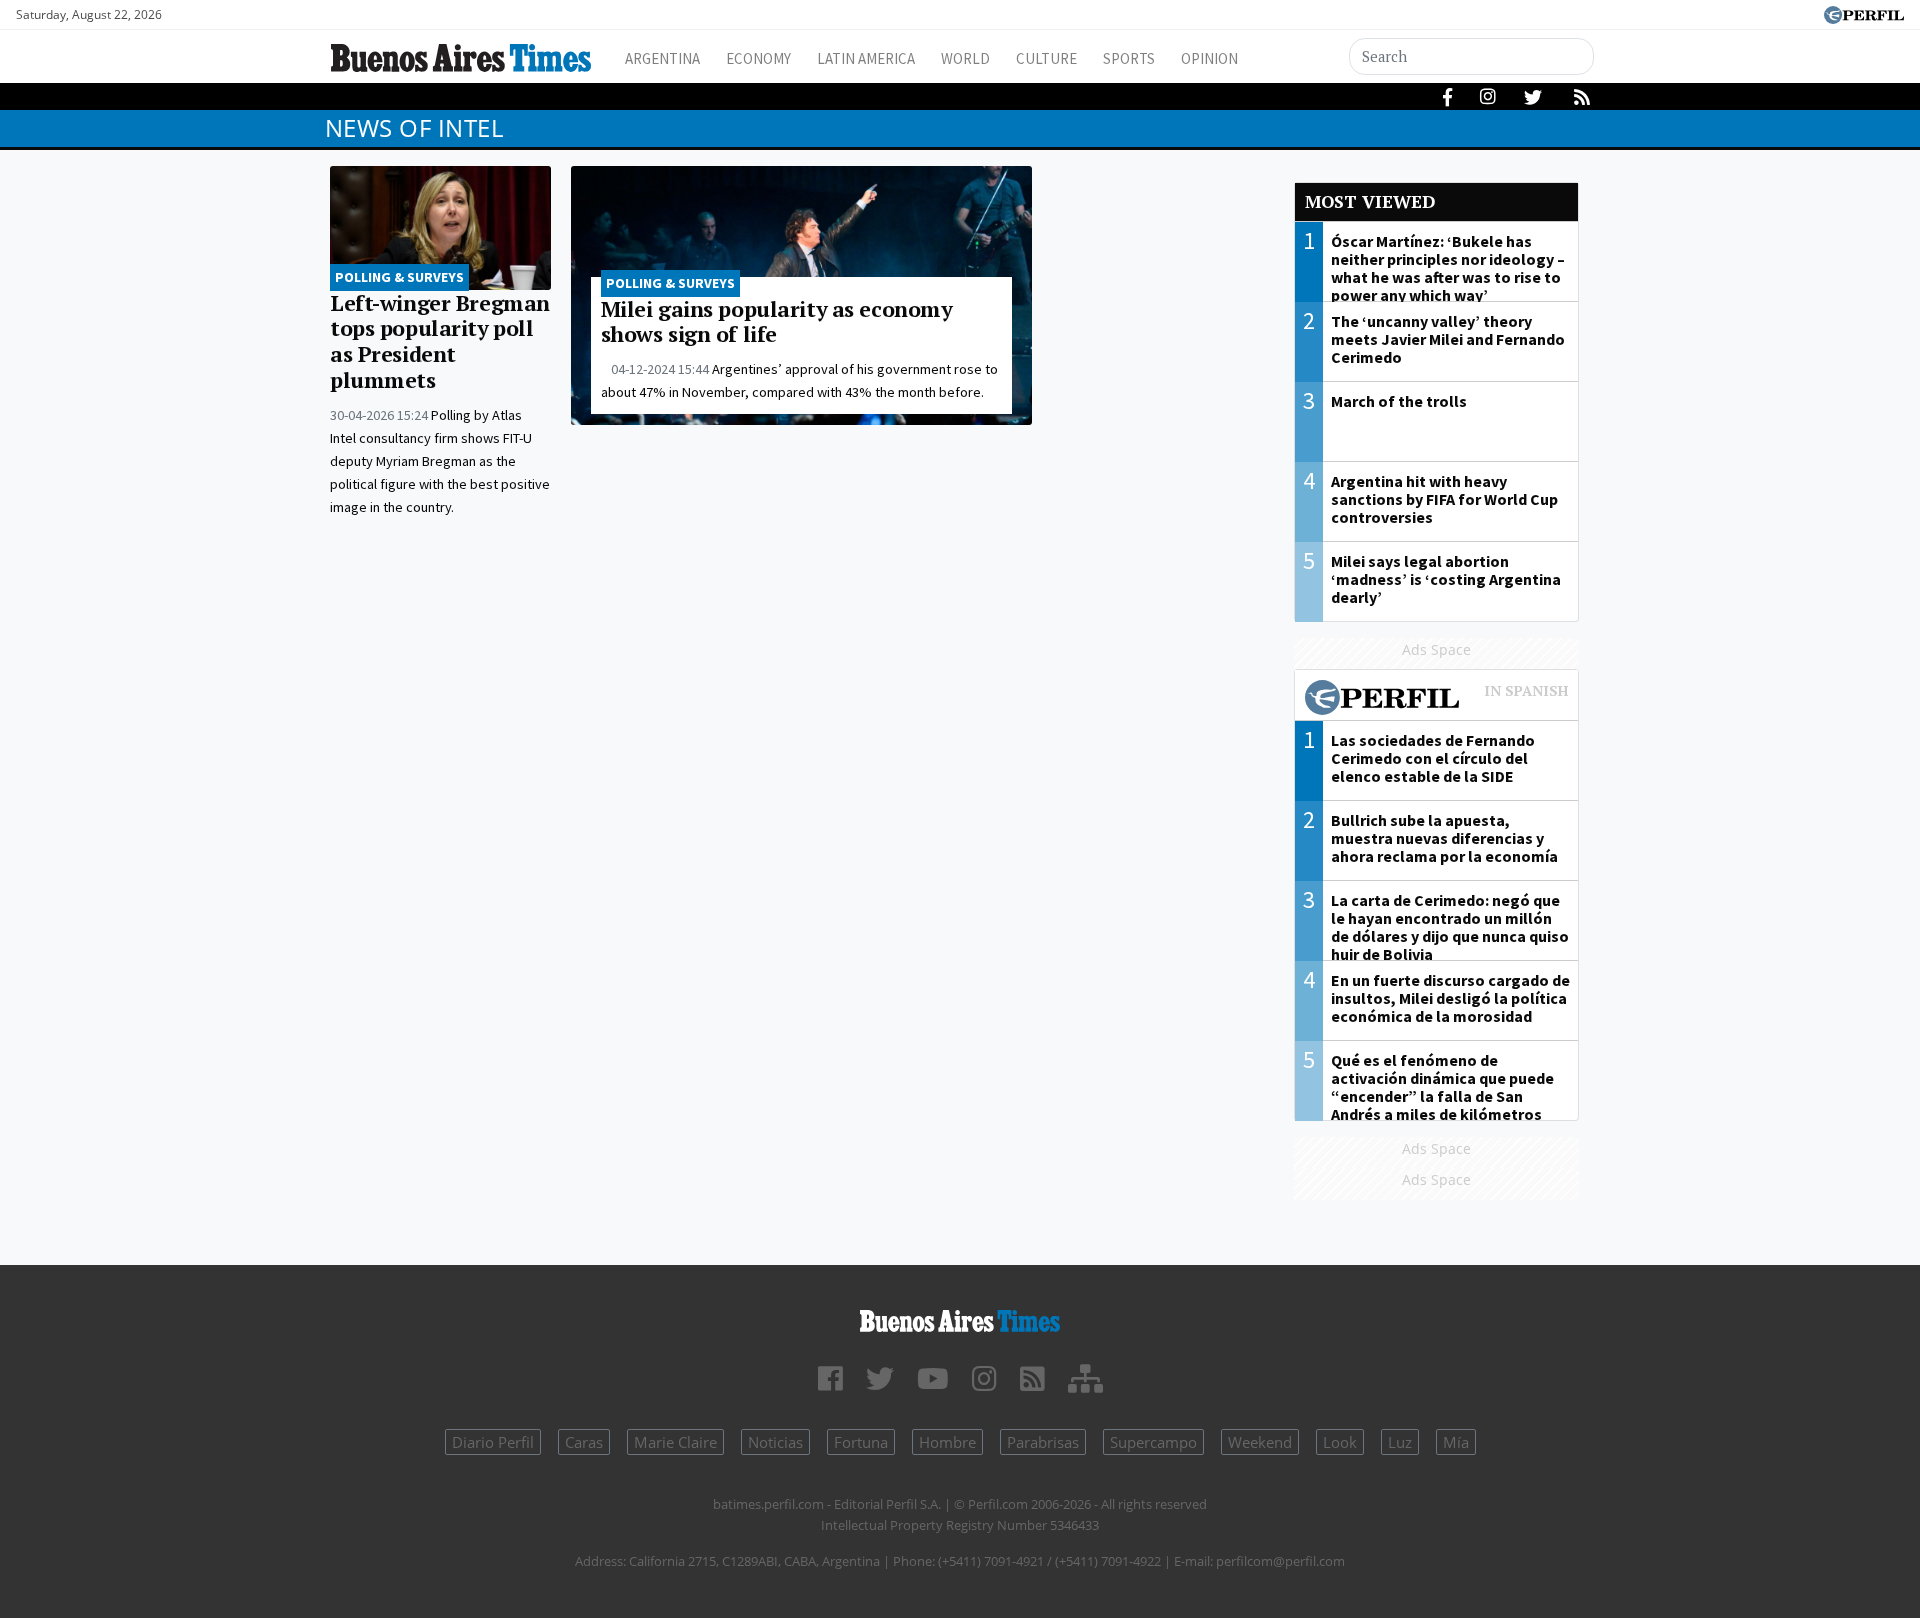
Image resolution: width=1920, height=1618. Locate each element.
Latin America (866, 58)
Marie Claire (675, 1442)
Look (1340, 1442)
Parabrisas (1043, 1442)
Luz (1400, 1442)
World (965, 58)
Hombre (947, 1442)
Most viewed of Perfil (1437, 700)
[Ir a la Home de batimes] (960, 1317)
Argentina (662, 58)
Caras (584, 1442)
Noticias (775, 1442)
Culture (1046, 58)
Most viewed (1370, 201)
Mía (1456, 1442)
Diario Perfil (493, 1442)
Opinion (1209, 58)
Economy (758, 58)
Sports (1129, 58)
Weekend (1260, 1442)
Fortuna (861, 1442)
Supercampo (1153, 1442)
